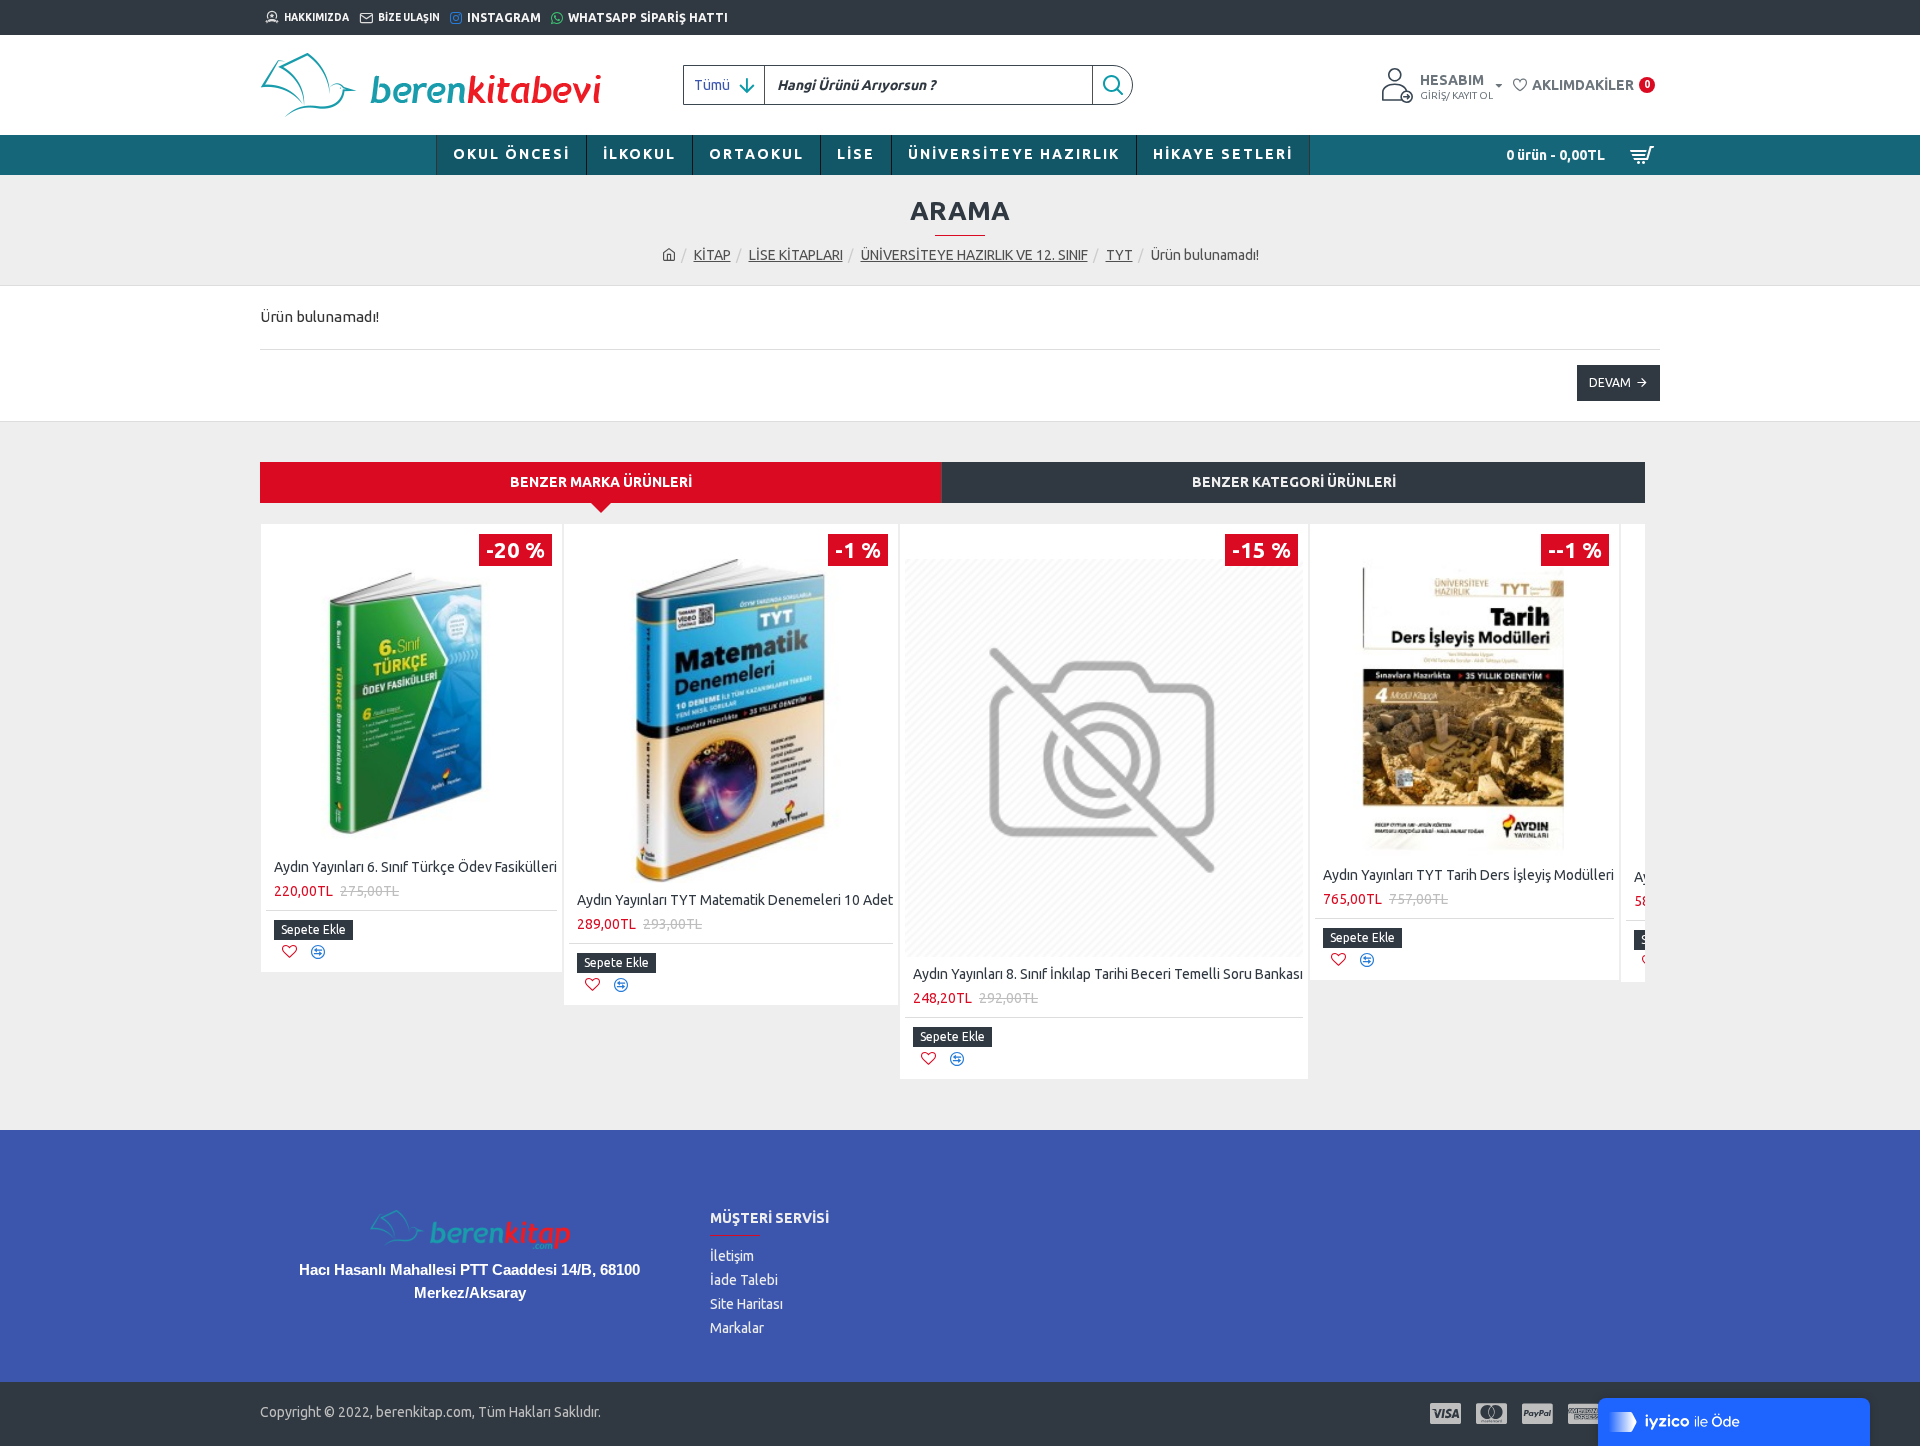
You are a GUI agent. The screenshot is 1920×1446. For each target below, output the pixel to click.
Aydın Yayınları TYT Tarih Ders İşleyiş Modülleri (1468, 875)
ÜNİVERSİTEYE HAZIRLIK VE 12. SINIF (974, 255)
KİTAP (712, 255)
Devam (1610, 382)
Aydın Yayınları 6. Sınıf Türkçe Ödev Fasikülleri (415, 867)
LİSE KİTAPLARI (796, 255)
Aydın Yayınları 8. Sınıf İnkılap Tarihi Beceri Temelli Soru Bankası (1108, 974)
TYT (1119, 255)
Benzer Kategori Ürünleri (1294, 482)
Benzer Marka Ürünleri (601, 482)
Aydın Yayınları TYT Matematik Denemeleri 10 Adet (735, 900)
